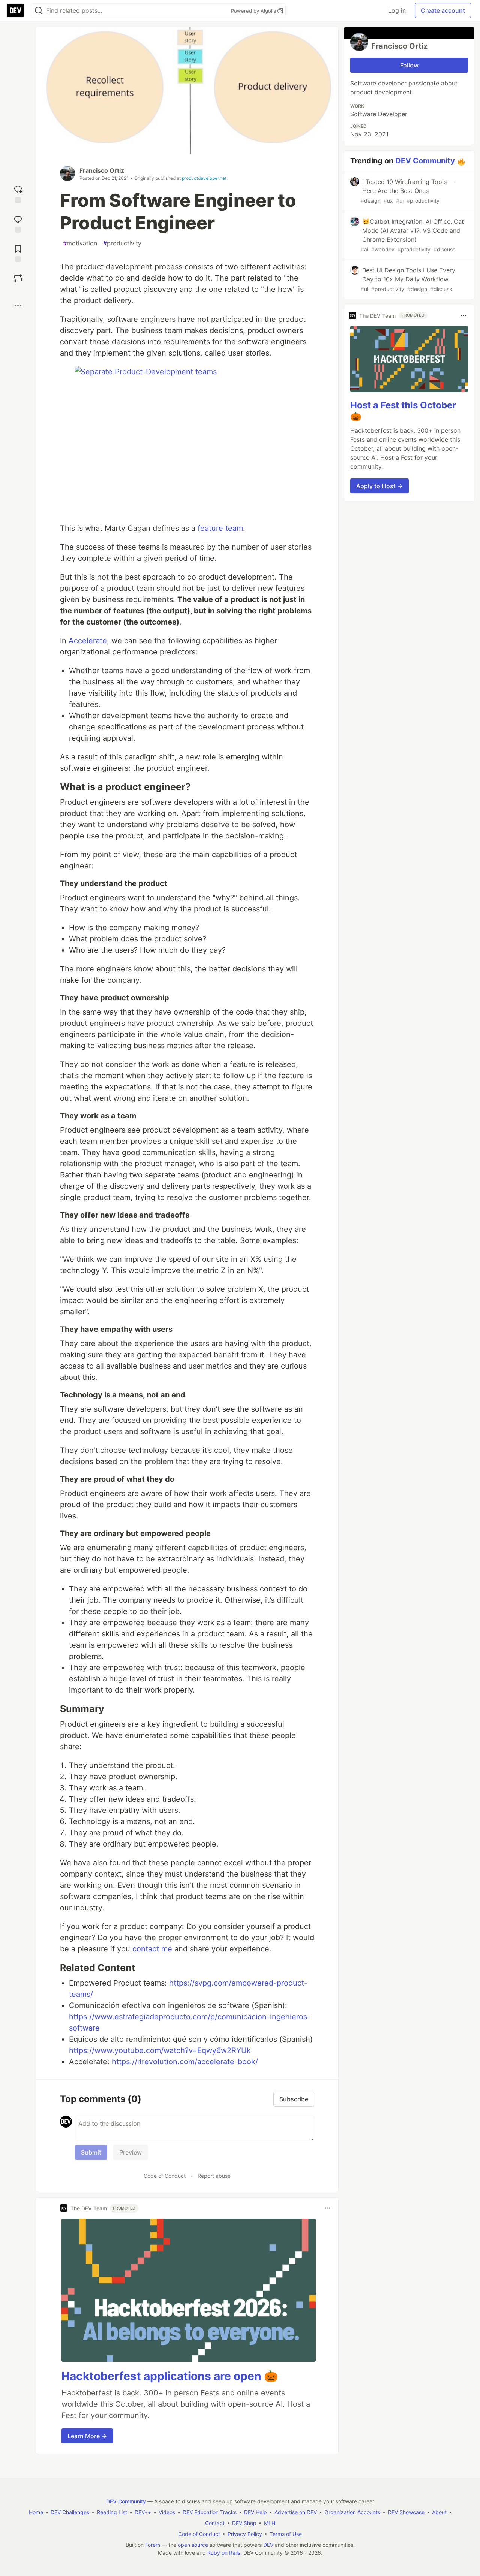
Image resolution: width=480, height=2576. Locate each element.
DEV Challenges (70, 2512)
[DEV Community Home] (15, 10)
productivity (122, 243)
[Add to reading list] (18, 253)
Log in (397, 10)
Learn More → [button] (87, 2436)
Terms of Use (286, 2534)
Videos (167, 2512)
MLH (270, 2523)
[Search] (39, 11)
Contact (215, 2523)
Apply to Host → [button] (379, 486)
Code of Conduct (165, 2176)
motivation (80, 243)
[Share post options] (18, 306)
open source (193, 2545)
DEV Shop (244, 2523)
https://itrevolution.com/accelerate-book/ (185, 2062)
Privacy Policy (245, 2534)
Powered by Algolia (254, 11)
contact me (152, 1949)
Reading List (112, 2512)
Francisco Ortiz (102, 170)
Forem (153, 2545)
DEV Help (256, 2512)
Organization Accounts (352, 2512)
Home (36, 2512)
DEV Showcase (406, 2512)
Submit (91, 2152)
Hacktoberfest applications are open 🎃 (170, 2376)
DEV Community (425, 161)
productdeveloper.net (204, 178)
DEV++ (143, 2512)
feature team (220, 528)
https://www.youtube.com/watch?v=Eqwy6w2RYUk (160, 2050)
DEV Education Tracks (210, 2512)
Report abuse (214, 2176)
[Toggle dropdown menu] (328, 2208)
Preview (130, 2152)
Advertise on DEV (296, 2512)
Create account (443, 10)
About (439, 2512)
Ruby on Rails (224, 2553)
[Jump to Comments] (18, 223)
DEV (268, 2545)
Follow (409, 65)
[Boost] (18, 278)
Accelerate (88, 641)
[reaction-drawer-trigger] (18, 193)
